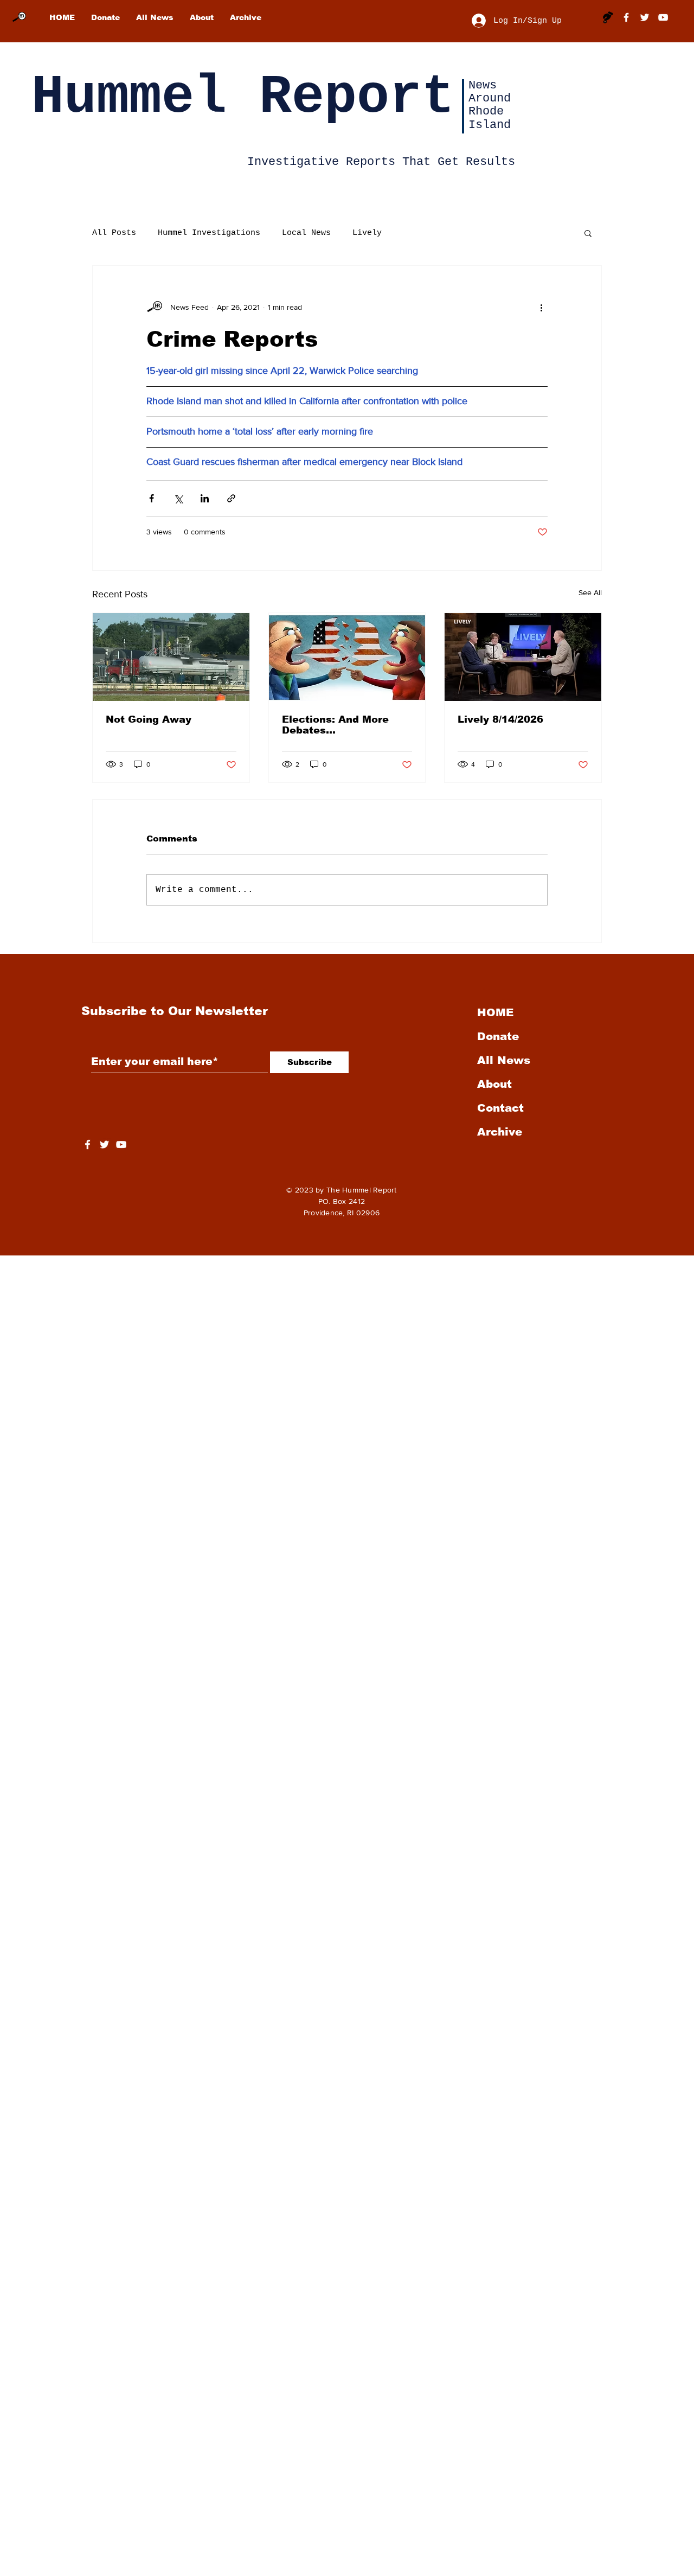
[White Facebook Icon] (88, 1144)
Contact (500, 1108)
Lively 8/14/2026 (500, 719)
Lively (367, 233)
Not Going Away (149, 719)
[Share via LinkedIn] (205, 498)
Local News (306, 233)
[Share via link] (231, 498)
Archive (500, 1132)
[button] (588, 233)
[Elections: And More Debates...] (347, 657)
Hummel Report (243, 97)
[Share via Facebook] (152, 498)
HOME (495, 1012)
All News (504, 1060)
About (494, 1084)
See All (590, 592)
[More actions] (541, 307)
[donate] (608, 17)
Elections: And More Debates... (335, 725)
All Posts (114, 233)
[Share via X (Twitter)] (178, 498)
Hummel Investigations (209, 233)
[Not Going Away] (171, 657)
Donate (498, 1036)
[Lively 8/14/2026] (523, 657)
